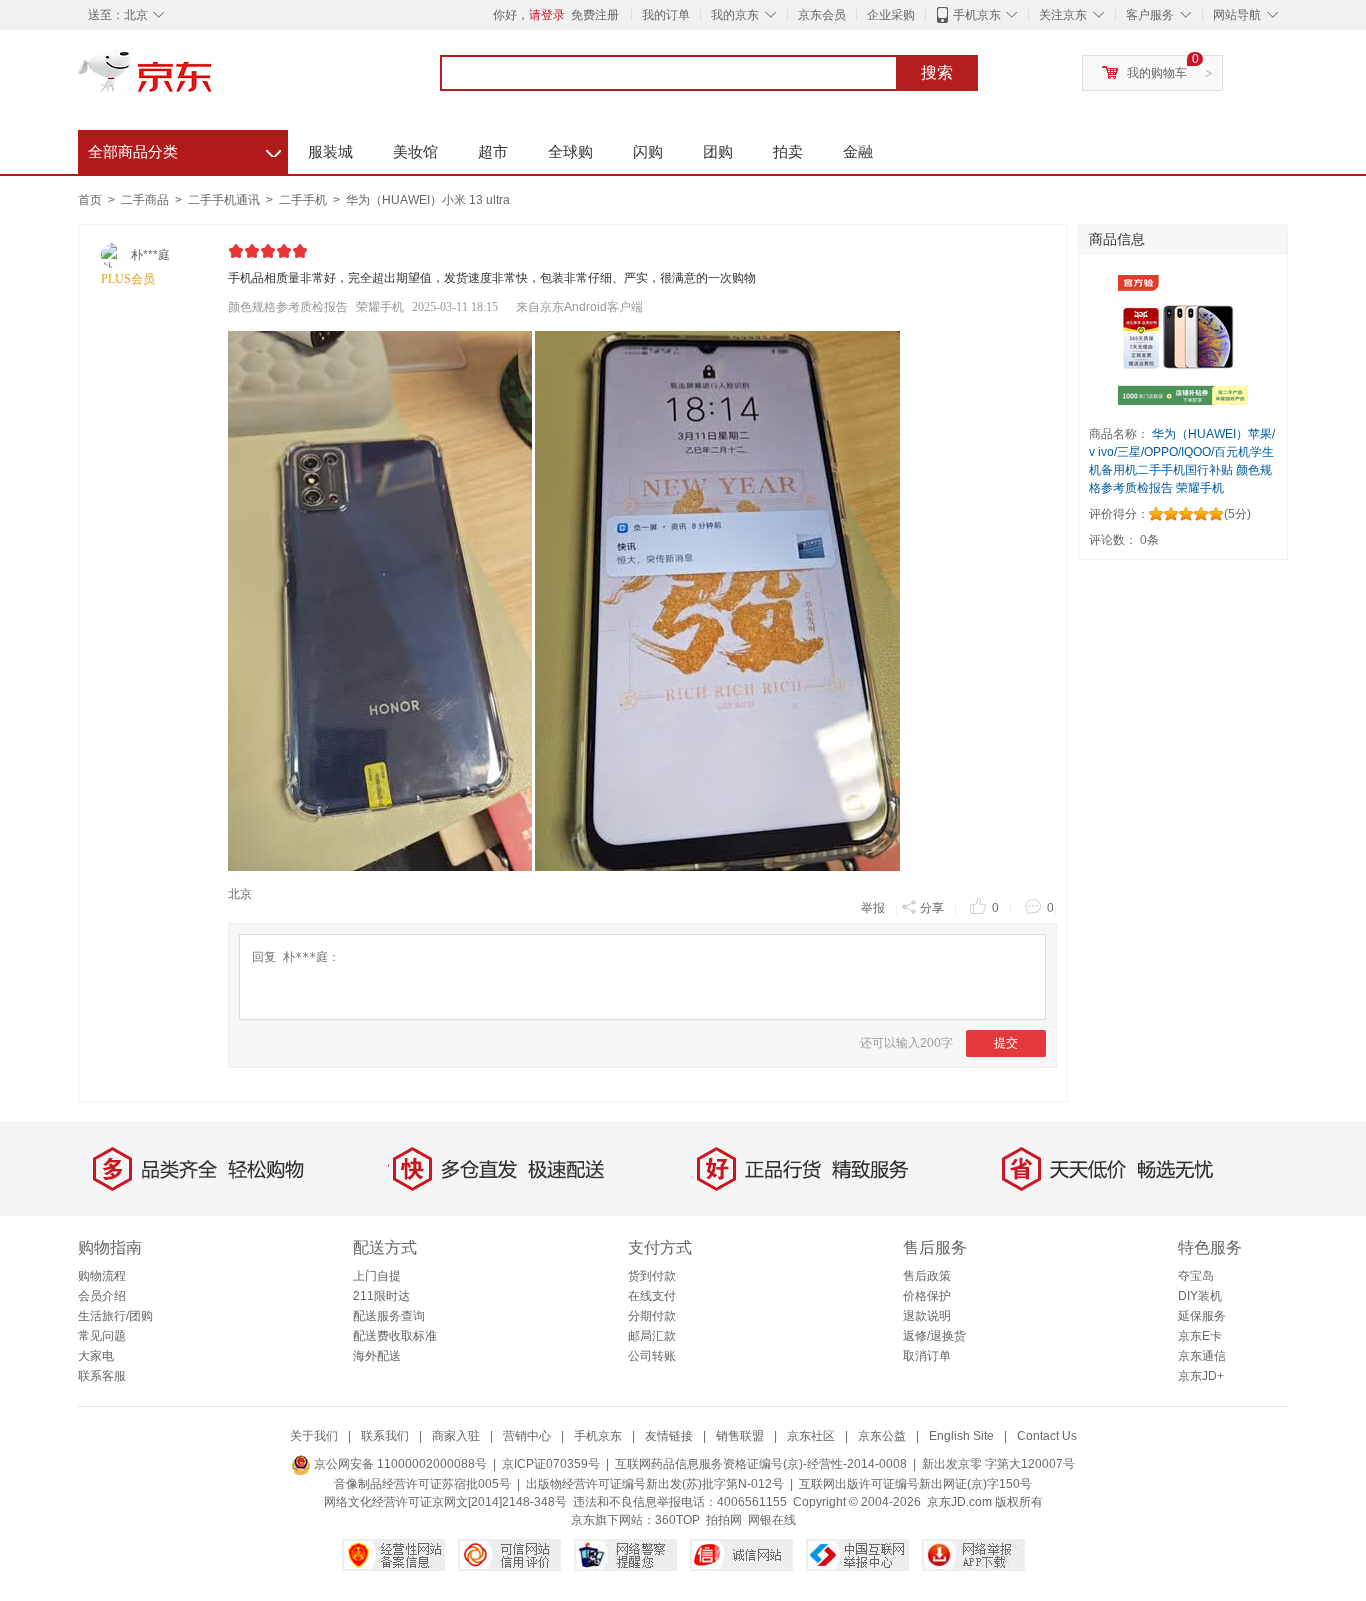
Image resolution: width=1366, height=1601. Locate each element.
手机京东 (977, 15)
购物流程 (102, 1276)
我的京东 (735, 15)
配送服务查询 (389, 1316)
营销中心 (527, 1436)
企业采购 (891, 15)
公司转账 (652, 1356)
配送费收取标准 (395, 1336)
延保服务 (1202, 1316)
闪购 (648, 151)
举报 (873, 908)
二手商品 (146, 200)
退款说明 (927, 1316)
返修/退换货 (934, 1336)
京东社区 (811, 1436)
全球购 (570, 151)
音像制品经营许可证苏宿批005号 (422, 1484)
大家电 (96, 1356)
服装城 (330, 151)
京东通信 (1202, 1356)
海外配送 (377, 1356)
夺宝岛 (1196, 1276)
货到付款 (652, 1276)
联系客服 (102, 1376)
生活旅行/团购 (115, 1316)
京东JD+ (1201, 1376)
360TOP (677, 1520)
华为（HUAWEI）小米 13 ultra (428, 200)
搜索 (937, 72)
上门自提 (377, 1276)
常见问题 (102, 1336)
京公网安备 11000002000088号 (399, 1464)
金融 (858, 151)
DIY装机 (1200, 1296)
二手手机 (304, 200)
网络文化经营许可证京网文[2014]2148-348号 (445, 1502)
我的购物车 (1157, 73)
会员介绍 (102, 1296)
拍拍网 (724, 1520)
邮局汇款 (652, 1336)
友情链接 (669, 1436)
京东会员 (822, 15)
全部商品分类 (184, 149)
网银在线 (772, 1520)
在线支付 (652, 1296)
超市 (493, 151)
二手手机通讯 (225, 200)
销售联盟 (740, 1436)
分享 (932, 908)
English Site (961, 1436)
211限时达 (381, 1296)
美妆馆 (415, 151)
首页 (90, 200)
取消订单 (927, 1356)
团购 (718, 151)
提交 (1006, 1043)
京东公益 (882, 1436)
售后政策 (927, 1276)
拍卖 (788, 151)
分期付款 (652, 1316)
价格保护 (927, 1296)
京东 (213, 80)
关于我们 (314, 1436)
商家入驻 (456, 1436)
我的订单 (666, 15)
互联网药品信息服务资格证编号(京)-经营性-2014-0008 (761, 1464)
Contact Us (1047, 1436)
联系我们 (385, 1436)
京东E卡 (1200, 1336)
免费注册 (595, 15)
